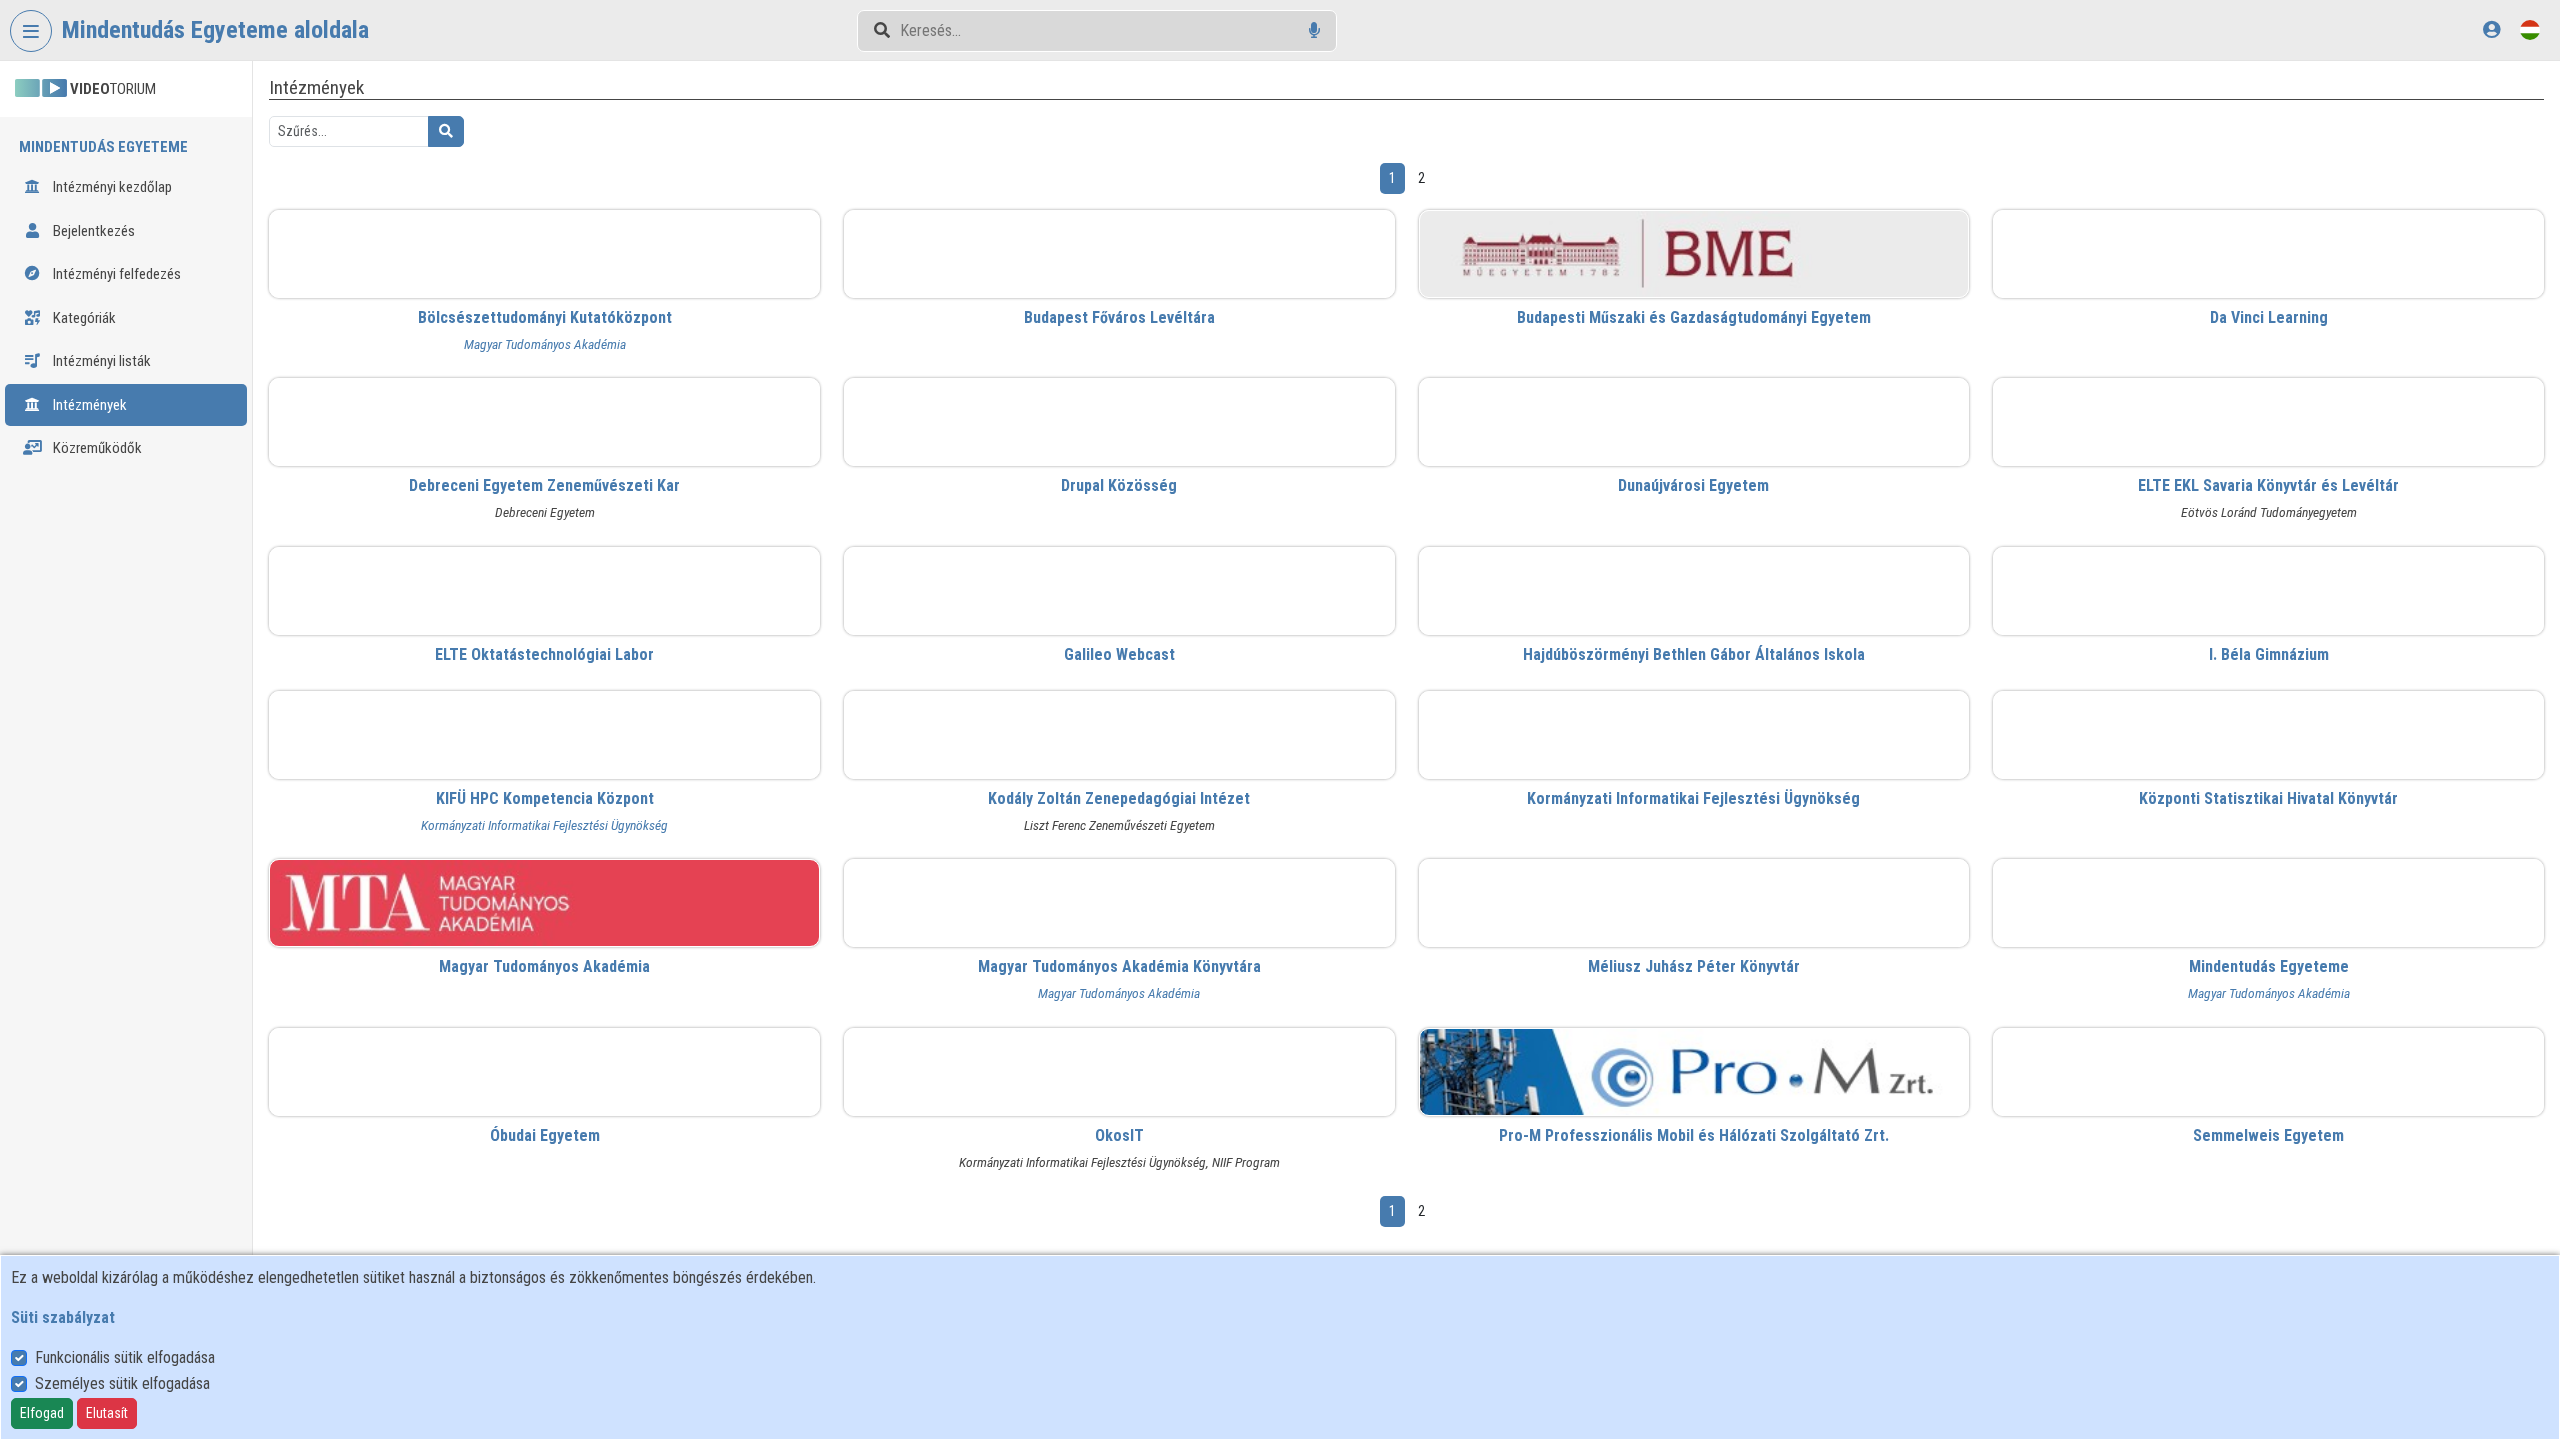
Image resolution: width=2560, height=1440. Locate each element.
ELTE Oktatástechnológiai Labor (544, 654)
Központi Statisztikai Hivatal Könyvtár (2268, 798)
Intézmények (88, 405)
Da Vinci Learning (2269, 317)
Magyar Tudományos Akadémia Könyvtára (1119, 966)
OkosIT (1119, 1135)
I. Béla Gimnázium (2269, 654)
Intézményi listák (100, 361)
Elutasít (107, 1413)
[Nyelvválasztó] (2530, 29)
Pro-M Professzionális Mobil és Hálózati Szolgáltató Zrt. (1694, 1135)
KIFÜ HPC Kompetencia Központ (545, 798)
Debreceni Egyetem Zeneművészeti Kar (544, 485)
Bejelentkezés (92, 231)
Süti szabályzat (63, 1317)
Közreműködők (96, 448)
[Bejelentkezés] (2491, 29)
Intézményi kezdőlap (111, 187)
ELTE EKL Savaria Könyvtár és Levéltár (2268, 485)
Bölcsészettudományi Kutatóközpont (545, 317)
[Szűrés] (446, 131)
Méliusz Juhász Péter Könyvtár (1694, 966)
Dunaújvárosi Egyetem (1693, 485)
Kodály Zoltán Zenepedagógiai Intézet (1119, 798)
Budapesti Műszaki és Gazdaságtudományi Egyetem (1694, 317)
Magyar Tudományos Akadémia (545, 344)
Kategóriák (83, 318)
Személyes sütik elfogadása (122, 1383)
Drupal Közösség (1119, 485)
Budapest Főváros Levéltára (1119, 317)
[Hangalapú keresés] (1314, 30)
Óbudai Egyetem (545, 1135)
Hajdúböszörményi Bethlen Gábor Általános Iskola (1694, 654)
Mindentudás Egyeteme (2269, 966)
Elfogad (42, 1413)
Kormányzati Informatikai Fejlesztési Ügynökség (544, 825)
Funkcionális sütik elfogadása (125, 1357)
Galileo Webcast (1119, 654)
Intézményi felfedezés (115, 274)
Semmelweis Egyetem (2268, 1135)
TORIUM (113, 89)
